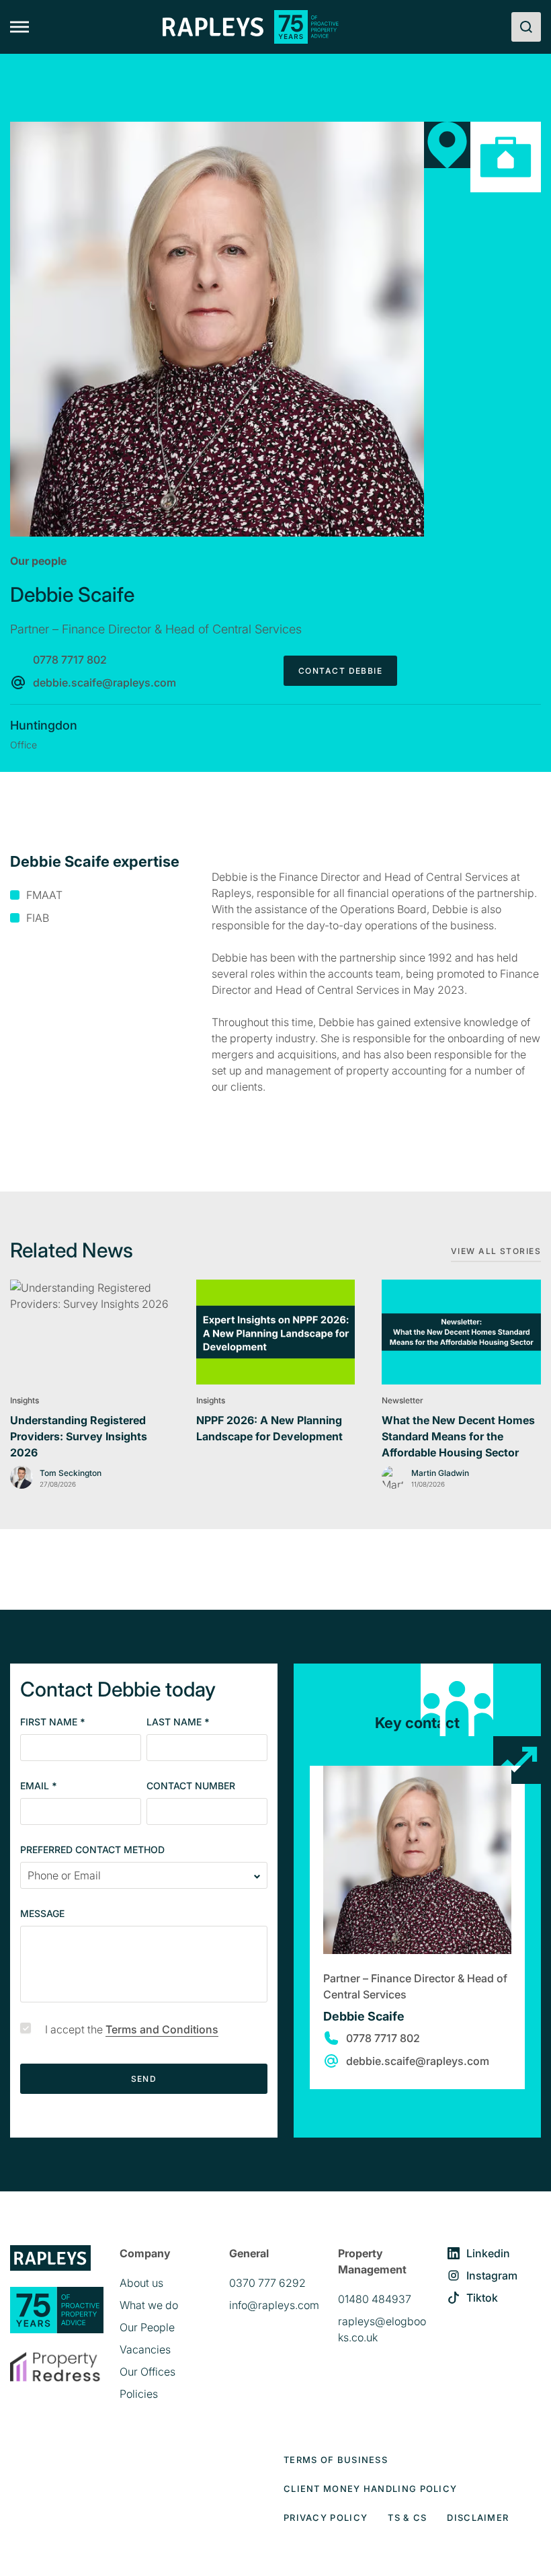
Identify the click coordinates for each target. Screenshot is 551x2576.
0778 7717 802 (70, 660)
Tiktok (482, 2298)
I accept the (132, 2029)
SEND (144, 2079)
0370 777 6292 (267, 2283)
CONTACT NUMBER (191, 1786)
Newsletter (402, 1400)
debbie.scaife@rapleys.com (104, 682)
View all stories (496, 1251)
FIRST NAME (53, 1722)
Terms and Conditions (162, 2029)
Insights (25, 1400)
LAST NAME (178, 1722)
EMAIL (39, 1786)
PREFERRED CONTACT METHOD (92, 1850)
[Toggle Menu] (19, 27)
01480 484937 (375, 2299)
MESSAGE (42, 1914)
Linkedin (488, 2253)
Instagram (492, 2275)
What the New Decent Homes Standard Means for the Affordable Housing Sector (458, 1436)
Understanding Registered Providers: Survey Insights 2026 (79, 1436)
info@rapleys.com (274, 2305)
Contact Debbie (340, 671)
